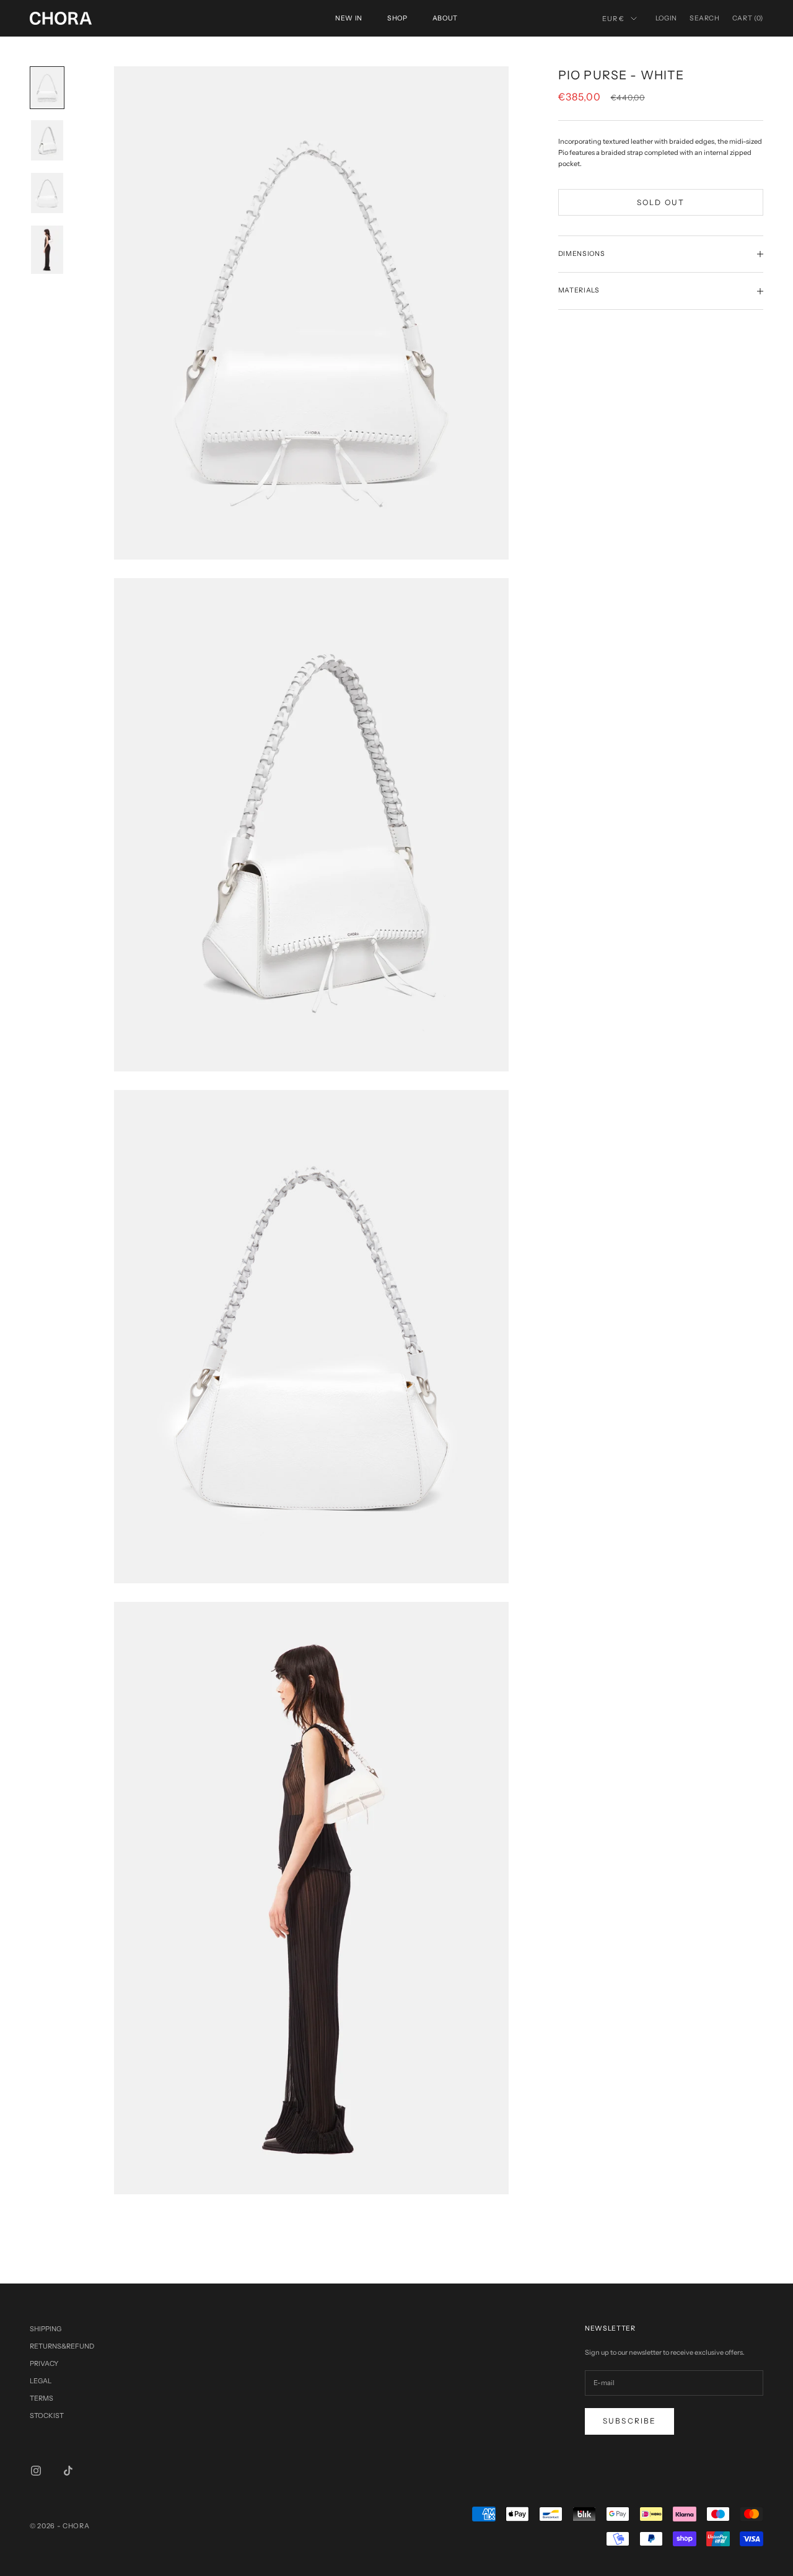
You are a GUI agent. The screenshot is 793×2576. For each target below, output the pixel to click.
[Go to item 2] (47, 140)
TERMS (42, 2398)
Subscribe (629, 2421)
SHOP (397, 18)
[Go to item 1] (47, 88)
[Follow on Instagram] (36, 2471)
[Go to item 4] (47, 250)
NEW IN (349, 18)
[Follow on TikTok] (68, 2471)
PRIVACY (44, 2363)
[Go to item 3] (47, 193)
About (445, 18)
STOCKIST (47, 2416)
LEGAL (41, 2381)
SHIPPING (46, 2329)
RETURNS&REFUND (62, 2346)
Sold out (661, 202)
